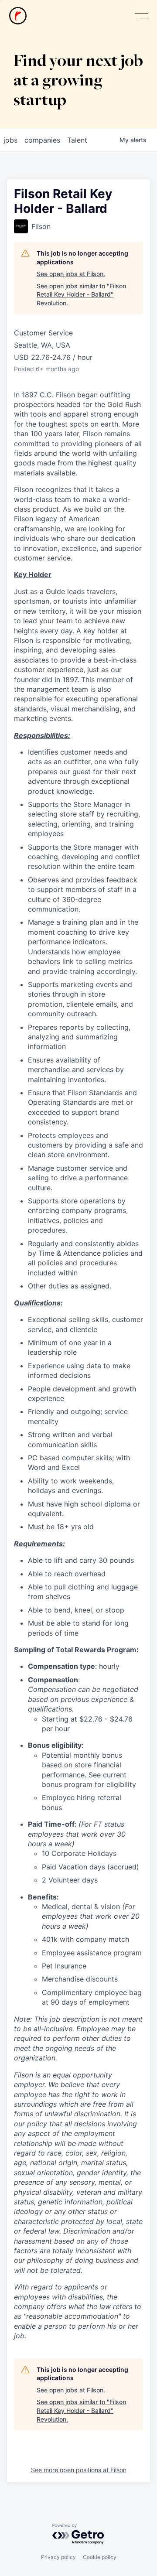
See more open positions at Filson (79, 2470)
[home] (18, 16)
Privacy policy (58, 2557)
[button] (141, 16)
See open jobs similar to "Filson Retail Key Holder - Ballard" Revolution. (81, 294)
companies (42, 140)
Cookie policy (100, 2557)
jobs (10, 140)
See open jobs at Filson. (71, 274)
